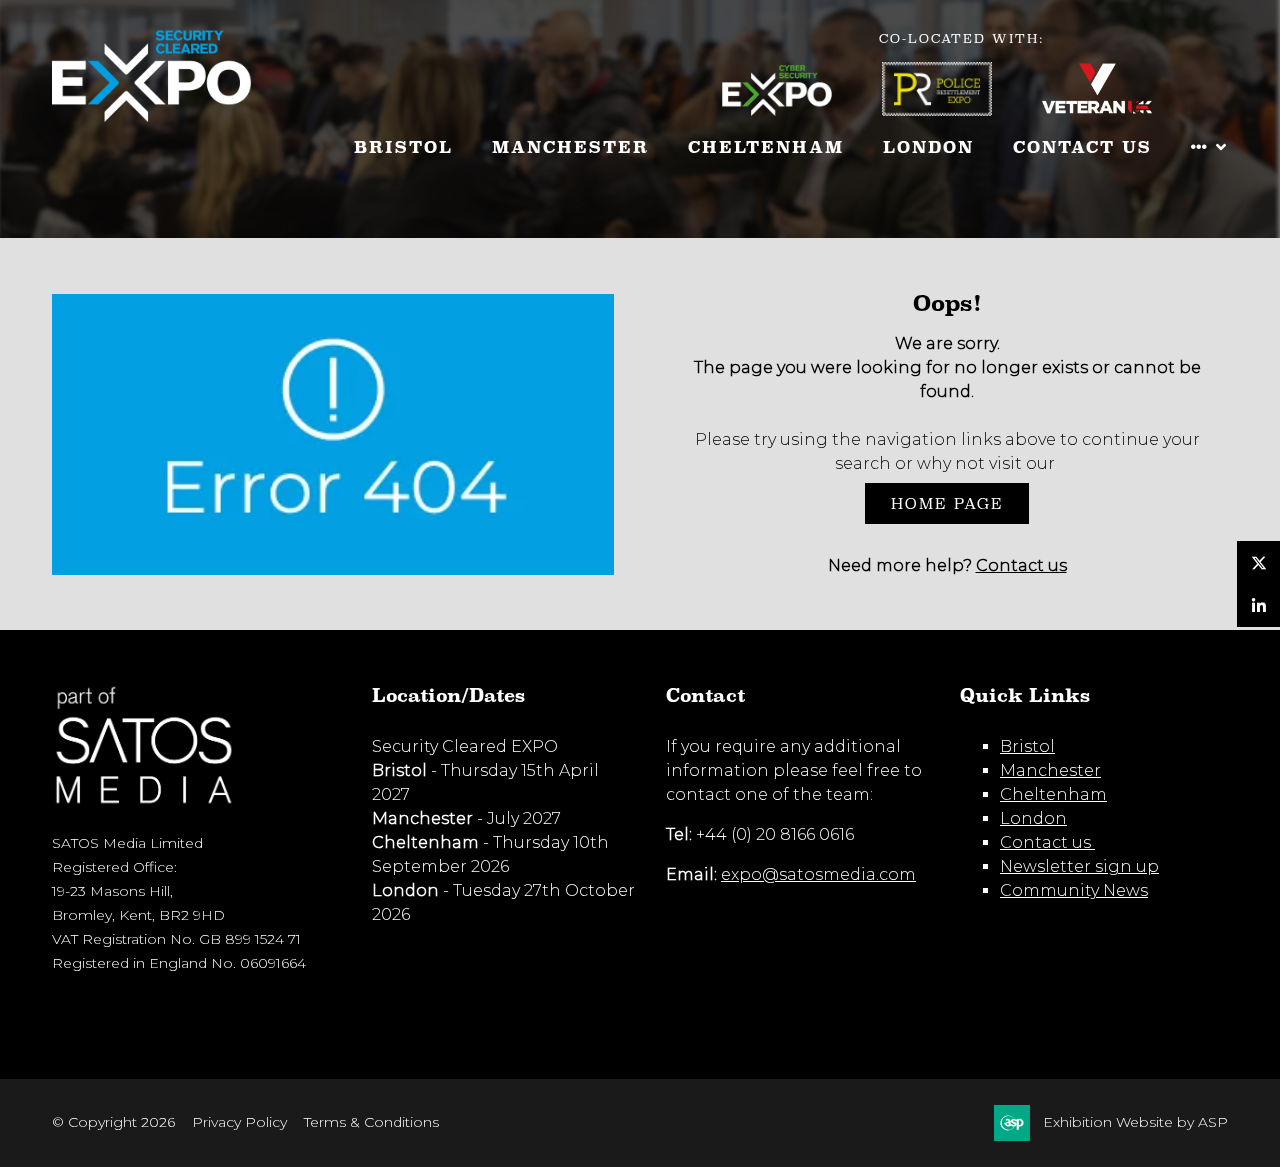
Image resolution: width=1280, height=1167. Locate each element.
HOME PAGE (947, 503)
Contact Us (1082, 147)
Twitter (1258, 562)
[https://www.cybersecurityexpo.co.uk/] (802, 110)
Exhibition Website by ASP (1135, 1122)
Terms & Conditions (371, 1122)
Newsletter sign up (1079, 866)
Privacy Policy (239, 1122)
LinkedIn (1258, 605)
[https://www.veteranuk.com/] (1122, 110)
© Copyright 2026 (113, 1122)
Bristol (403, 147)
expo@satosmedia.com (818, 874)
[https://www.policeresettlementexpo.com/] (962, 110)
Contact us (1021, 565)
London (928, 147)
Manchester (570, 147)
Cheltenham (766, 147)
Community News (1074, 890)
